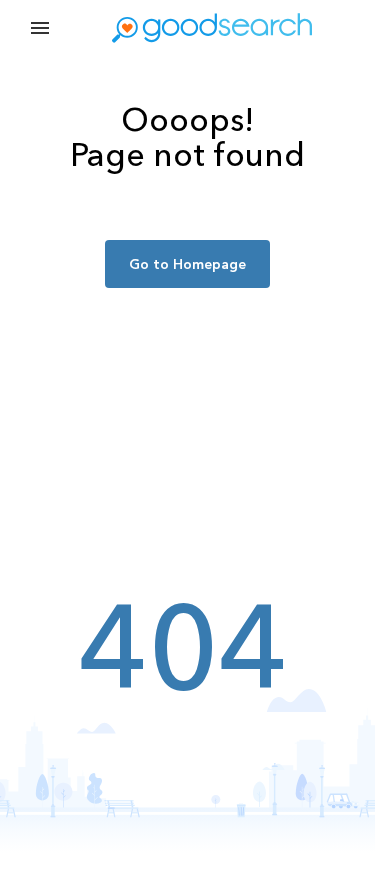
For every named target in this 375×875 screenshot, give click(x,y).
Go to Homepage (187, 264)
